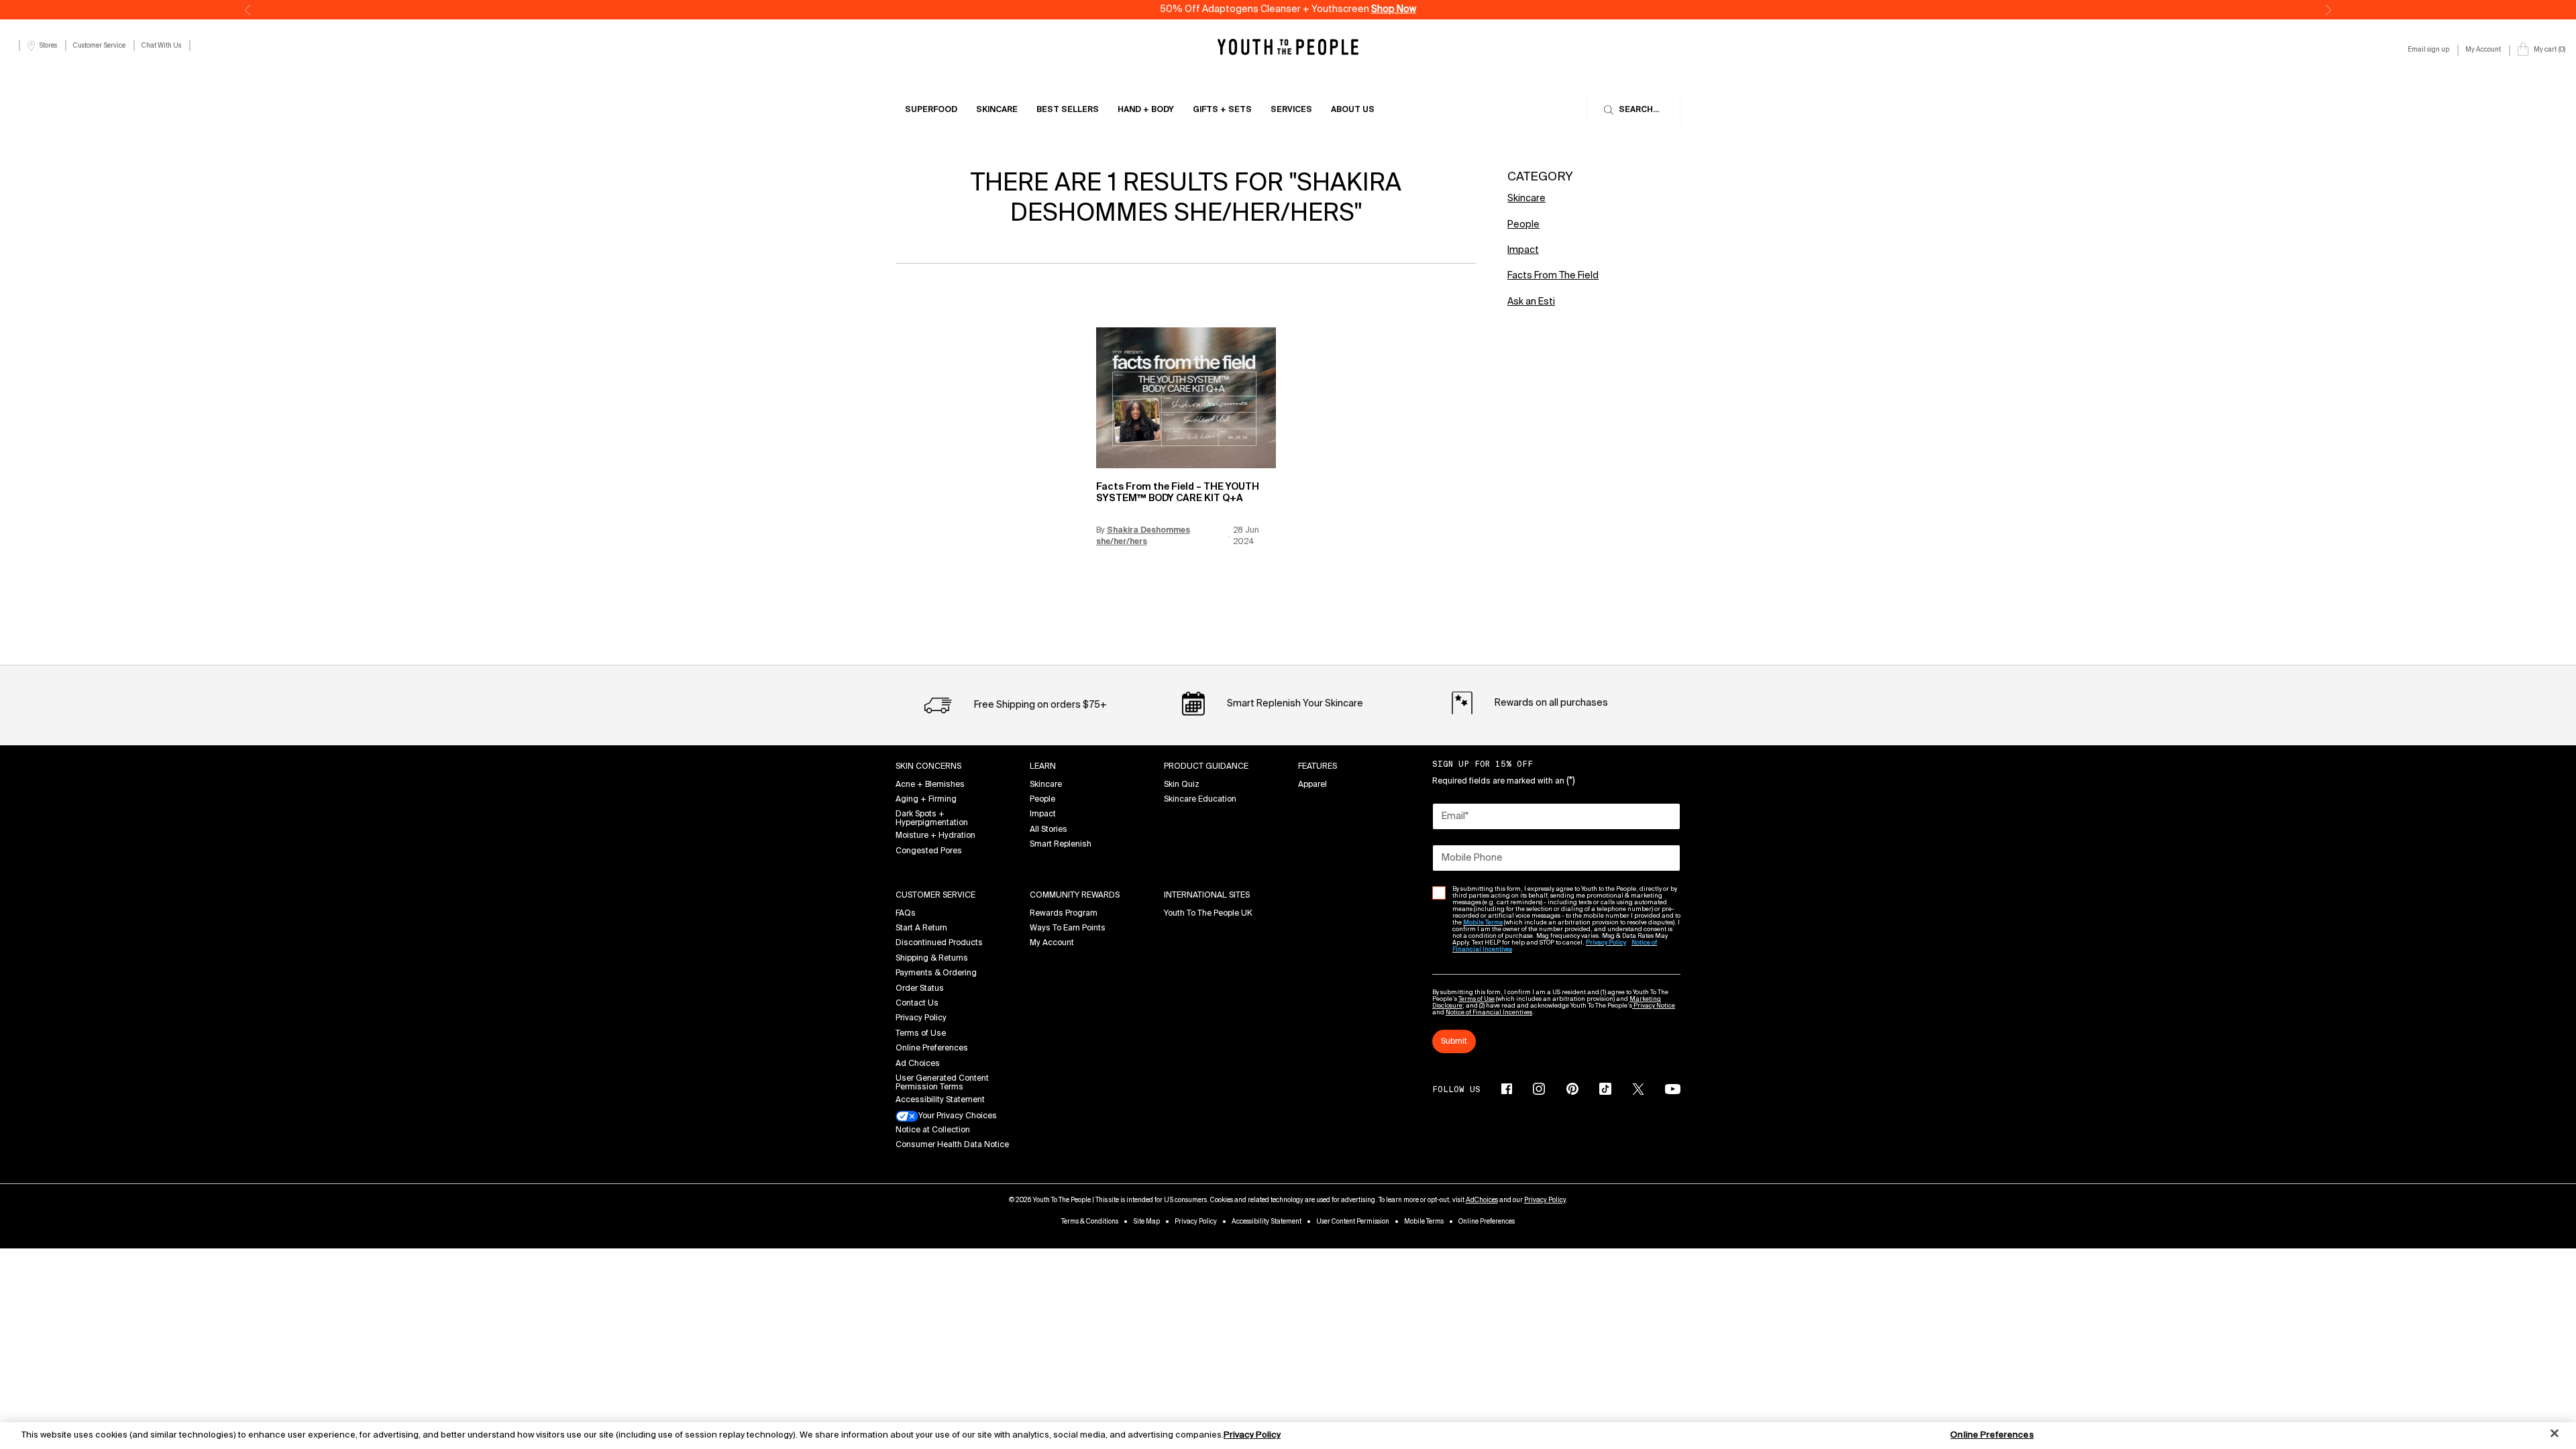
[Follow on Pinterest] (1572, 1089)
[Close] (2555, 1434)
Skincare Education (1200, 800)
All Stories (1049, 830)
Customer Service (99, 46)
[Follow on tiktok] (1605, 1089)
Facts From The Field (1553, 276)
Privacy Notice (1654, 1006)
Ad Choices (918, 1064)
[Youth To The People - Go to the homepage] (1288, 47)
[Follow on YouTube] (1673, 1089)
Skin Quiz (1182, 785)
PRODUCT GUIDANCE (1206, 767)
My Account (1052, 943)
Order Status (920, 989)
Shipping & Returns (932, 959)
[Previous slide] (248, 10)
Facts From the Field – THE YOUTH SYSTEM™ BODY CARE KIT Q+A (1178, 493)
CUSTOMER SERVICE (935, 896)
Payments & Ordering (936, 973)
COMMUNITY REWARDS (1075, 896)
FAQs (906, 914)
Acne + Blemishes (930, 785)
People (1523, 225)
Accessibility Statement (940, 1100)
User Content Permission (1353, 1222)
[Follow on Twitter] (1638, 1089)
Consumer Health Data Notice (952, 1145)
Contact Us (917, 1004)
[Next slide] (2328, 10)
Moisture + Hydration (935, 836)
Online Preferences (932, 1049)
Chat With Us (161, 46)
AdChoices (1482, 1200)
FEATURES (1318, 767)
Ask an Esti (1531, 302)
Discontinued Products (939, 943)
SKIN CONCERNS (928, 767)
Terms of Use (921, 1034)
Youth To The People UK (1208, 914)
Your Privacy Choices (958, 1117)
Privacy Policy (921, 1018)
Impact (1523, 250)
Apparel (1312, 785)
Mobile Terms (1424, 1222)
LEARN (1043, 767)
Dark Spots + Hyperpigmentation (932, 819)
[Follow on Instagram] (1539, 1089)
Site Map (1146, 1222)
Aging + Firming (926, 800)
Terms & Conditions (1090, 1222)
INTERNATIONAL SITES (1207, 896)
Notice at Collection (933, 1130)
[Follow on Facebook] (1507, 1089)
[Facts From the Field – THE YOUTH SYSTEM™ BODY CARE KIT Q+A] (1186, 398)
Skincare (1526, 199)
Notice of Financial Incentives (1489, 1013)
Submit (1454, 1042)
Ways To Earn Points (1068, 928)
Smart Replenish (1061, 845)
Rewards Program (1064, 914)
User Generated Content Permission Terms (942, 1083)
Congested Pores (929, 851)
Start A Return (921, 928)
